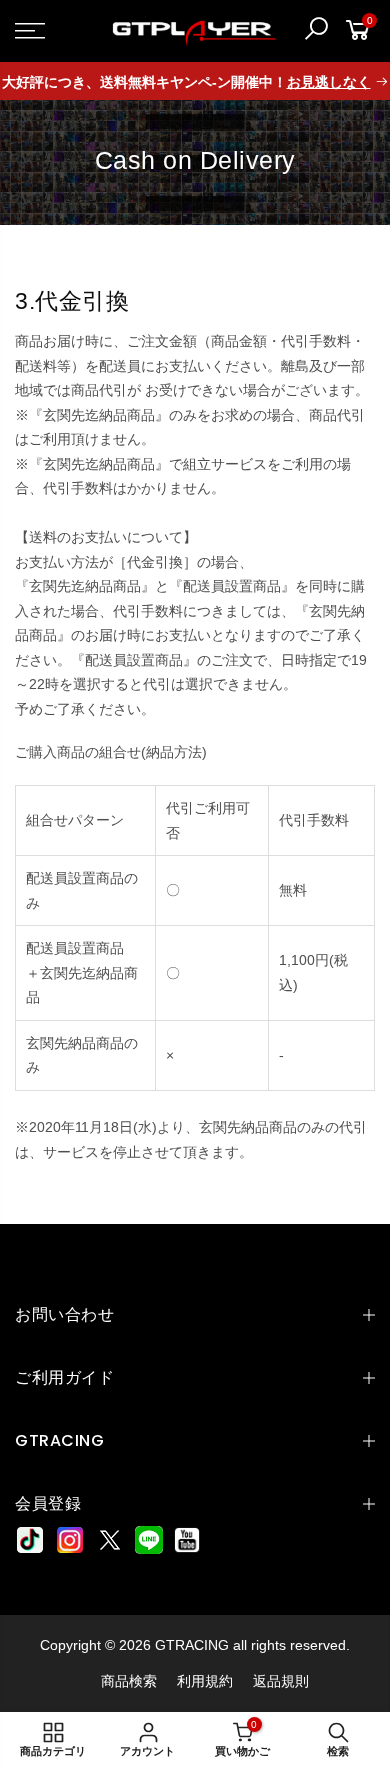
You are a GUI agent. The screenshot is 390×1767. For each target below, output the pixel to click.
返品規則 (281, 1681)
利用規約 (205, 1681)
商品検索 (129, 1681)
